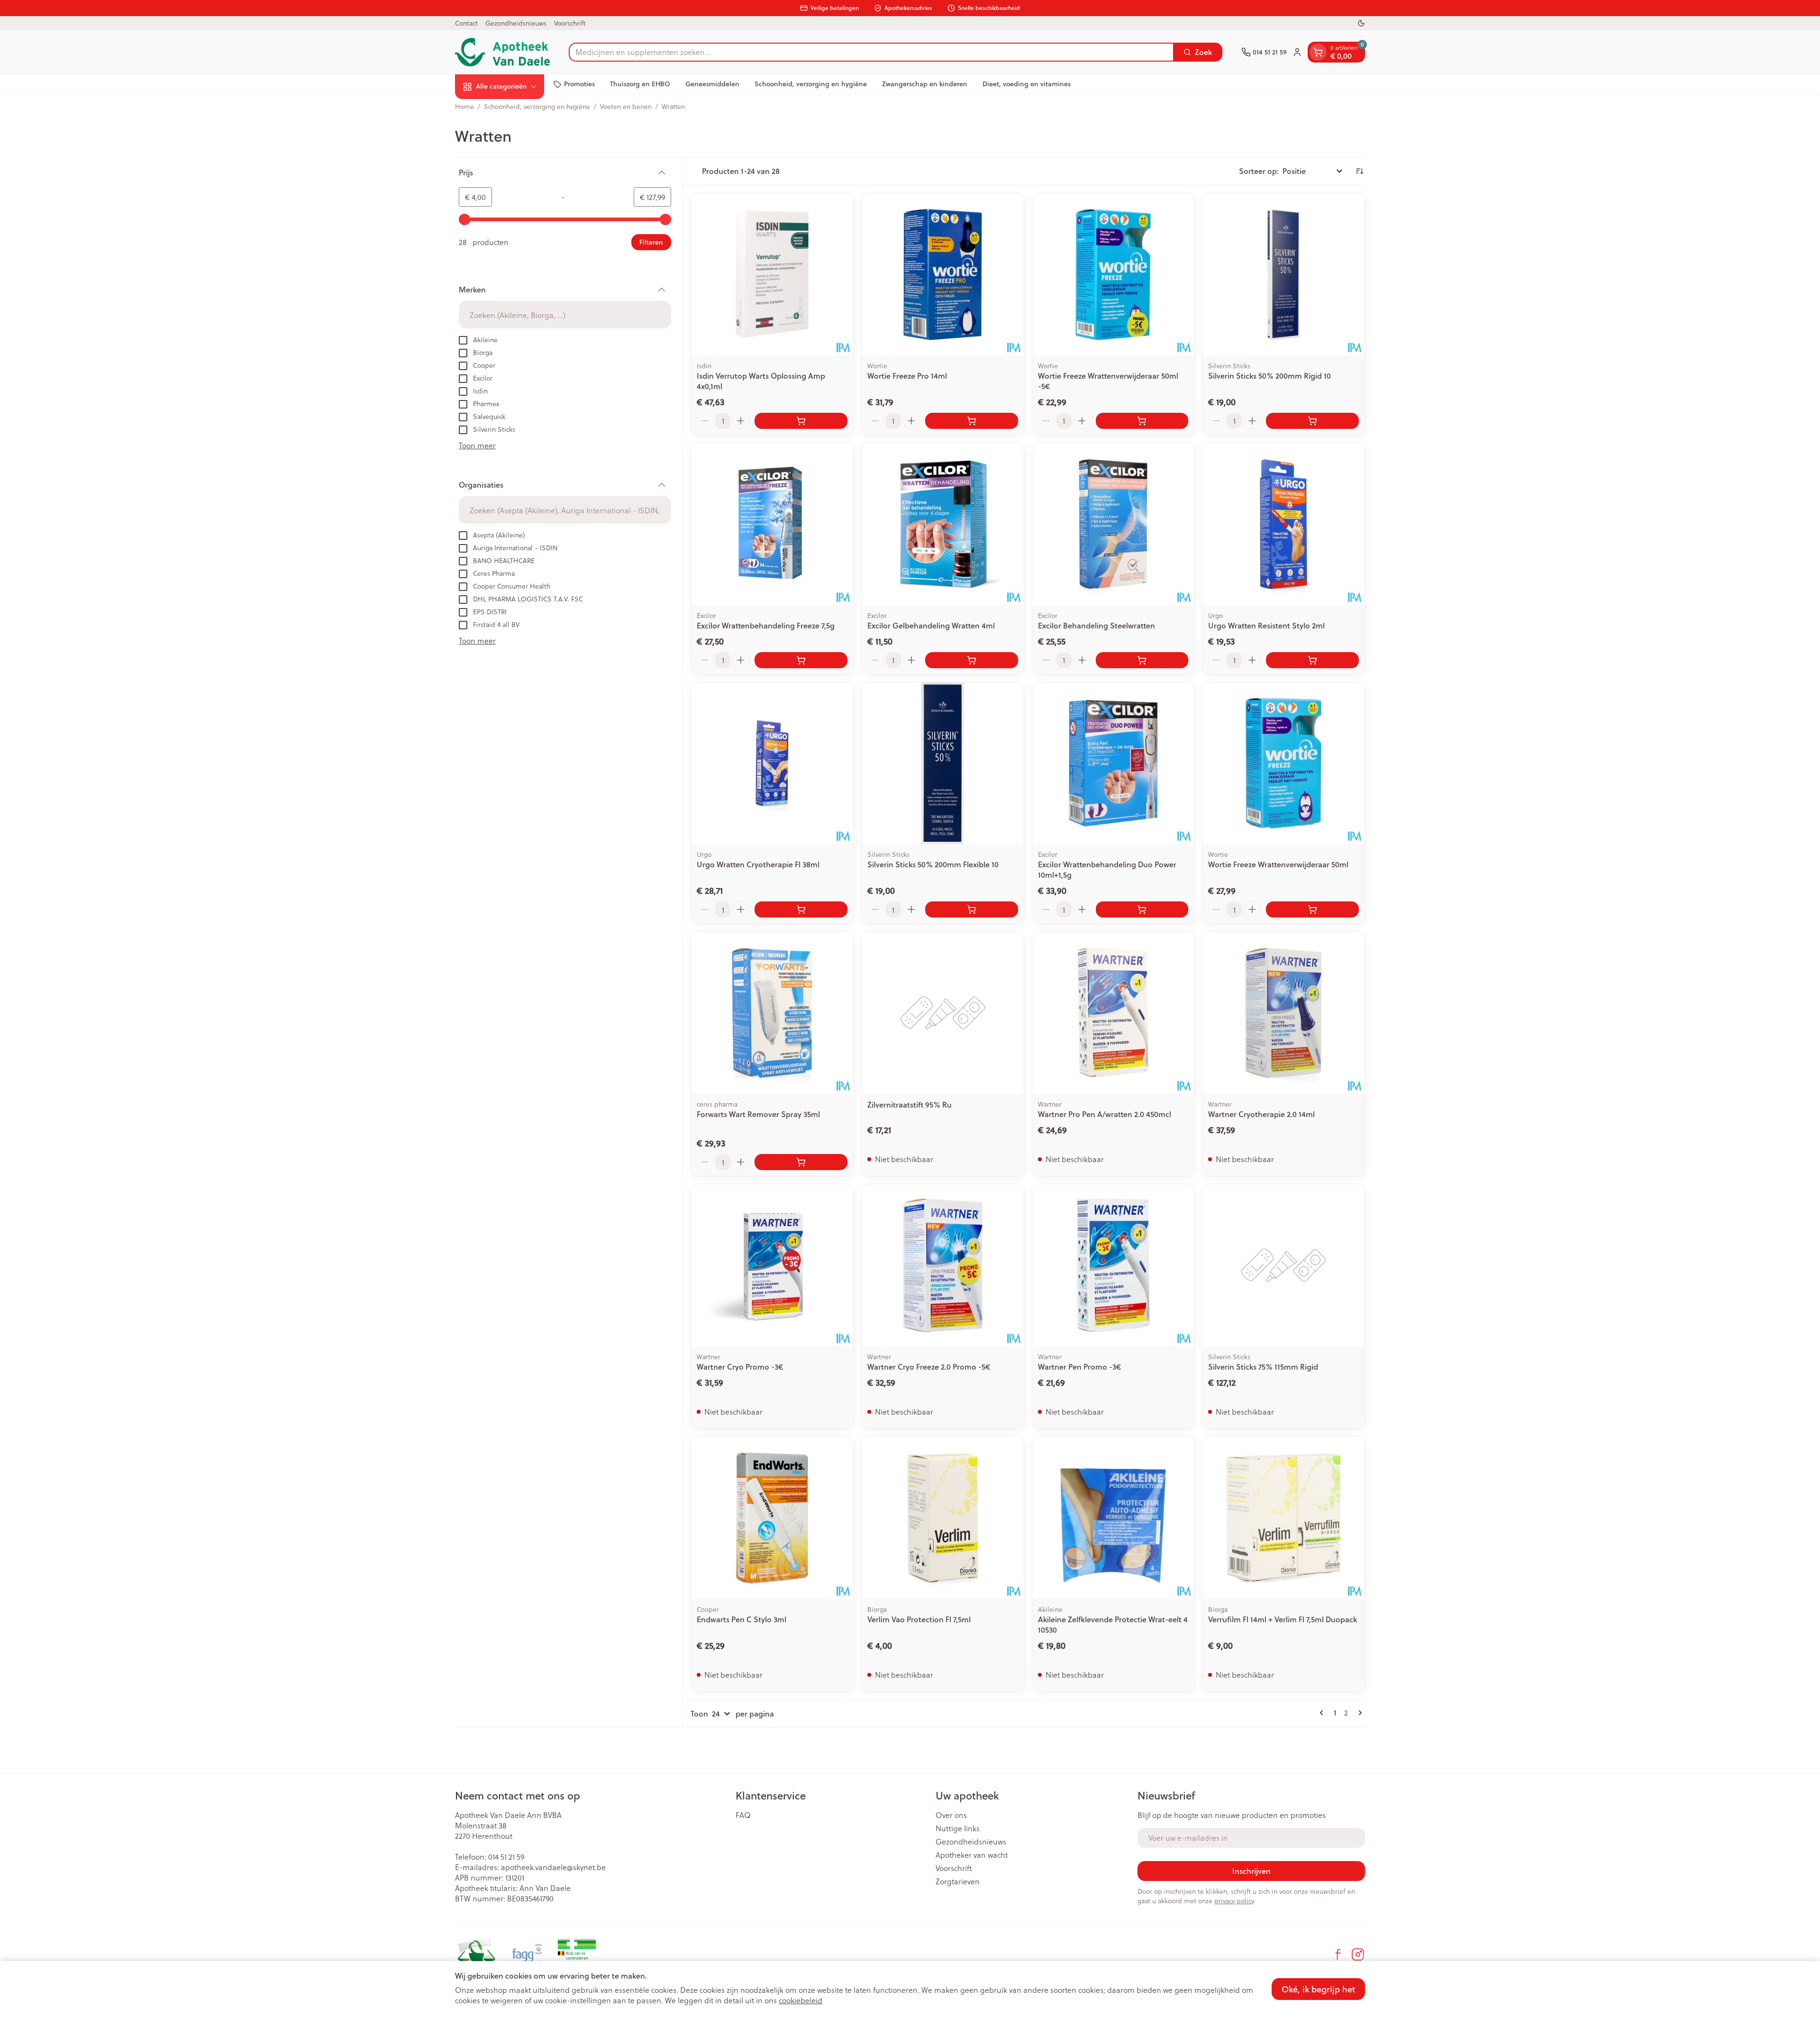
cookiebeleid (801, 2000)
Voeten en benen (626, 107)
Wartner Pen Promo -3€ (1079, 1367)
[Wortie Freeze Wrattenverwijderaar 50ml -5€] (1113, 274)
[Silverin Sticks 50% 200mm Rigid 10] (1283, 274)
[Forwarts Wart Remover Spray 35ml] (772, 1013)
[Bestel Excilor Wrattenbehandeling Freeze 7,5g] (801, 660)
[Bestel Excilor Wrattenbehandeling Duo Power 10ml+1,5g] (1142, 909)
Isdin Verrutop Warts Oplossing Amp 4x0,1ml (761, 381)
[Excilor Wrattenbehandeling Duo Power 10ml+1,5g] (1113, 763)
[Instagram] (1358, 1954)
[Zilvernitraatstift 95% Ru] (943, 1013)
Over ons (951, 1815)
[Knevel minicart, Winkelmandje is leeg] (1318, 52)
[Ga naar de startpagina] (502, 52)
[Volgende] (1358, 1713)
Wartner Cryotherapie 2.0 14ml (1261, 1114)
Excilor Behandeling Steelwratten (1097, 625)
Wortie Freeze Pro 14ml (907, 376)
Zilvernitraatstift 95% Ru (910, 1104)
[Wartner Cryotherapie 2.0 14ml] (1283, 1013)
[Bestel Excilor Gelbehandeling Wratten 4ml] (972, 660)
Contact (466, 23)
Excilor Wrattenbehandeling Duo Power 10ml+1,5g (1107, 869)
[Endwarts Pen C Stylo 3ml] (772, 1518)
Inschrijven (1251, 1871)
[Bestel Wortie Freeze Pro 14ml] (972, 421)
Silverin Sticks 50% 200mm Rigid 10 (1269, 376)
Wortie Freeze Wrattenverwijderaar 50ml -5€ (1108, 381)
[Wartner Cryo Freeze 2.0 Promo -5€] (943, 1265)
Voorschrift (570, 23)
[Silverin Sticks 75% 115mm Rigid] (1283, 1265)
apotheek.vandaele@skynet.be (553, 1867)
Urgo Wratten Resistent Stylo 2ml (1266, 625)
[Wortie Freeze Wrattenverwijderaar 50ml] (1283, 763)
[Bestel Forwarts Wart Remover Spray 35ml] (801, 1162)
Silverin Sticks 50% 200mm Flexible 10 (933, 864)
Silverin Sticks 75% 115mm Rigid (1263, 1367)
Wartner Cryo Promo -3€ (740, 1367)
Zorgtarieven (958, 1881)
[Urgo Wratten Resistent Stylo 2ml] (1283, 524)
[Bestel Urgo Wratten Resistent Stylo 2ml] (1312, 660)
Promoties (579, 84)
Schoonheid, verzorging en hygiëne (811, 84)
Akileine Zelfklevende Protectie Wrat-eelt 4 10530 (1113, 1624)
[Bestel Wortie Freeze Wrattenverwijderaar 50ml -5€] (1142, 421)
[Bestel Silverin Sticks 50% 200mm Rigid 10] (1312, 421)
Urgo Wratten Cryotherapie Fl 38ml (758, 864)
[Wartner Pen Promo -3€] (1113, 1265)
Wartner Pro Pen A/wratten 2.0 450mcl (1105, 1114)
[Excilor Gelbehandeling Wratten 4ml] (943, 524)
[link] (1323, 1713)
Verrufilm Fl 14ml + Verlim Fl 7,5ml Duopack (1283, 1619)
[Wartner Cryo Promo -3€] (772, 1265)
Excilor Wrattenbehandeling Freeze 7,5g (766, 625)
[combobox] (871, 52)
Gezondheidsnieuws (516, 23)
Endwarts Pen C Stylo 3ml (742, 1619)
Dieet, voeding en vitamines (1027, 84)
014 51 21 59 (506, 1857)
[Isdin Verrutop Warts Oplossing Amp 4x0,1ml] (772, 274)
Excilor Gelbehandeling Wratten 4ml (931, 625)
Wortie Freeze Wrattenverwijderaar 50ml (1278, 864)
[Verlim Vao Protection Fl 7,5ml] (943, 1518)
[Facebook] (1338, 1954)
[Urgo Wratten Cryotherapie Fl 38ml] (772, 763)
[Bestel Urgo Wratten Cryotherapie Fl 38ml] (801, 909)
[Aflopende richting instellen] (1359, 171)
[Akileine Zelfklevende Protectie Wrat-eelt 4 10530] (1113, 1518)
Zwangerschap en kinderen (925, 84)
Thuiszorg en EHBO (640, 84)
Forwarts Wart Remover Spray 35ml (758, 1114)
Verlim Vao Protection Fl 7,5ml (919, 1619)
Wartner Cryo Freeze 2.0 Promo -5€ (929, 1367)
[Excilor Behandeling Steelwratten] (1113, 524)
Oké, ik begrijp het (1318, 1989)
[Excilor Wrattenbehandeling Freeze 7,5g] (772, 524)
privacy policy (1234, 1901)
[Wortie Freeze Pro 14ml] (943, 274)
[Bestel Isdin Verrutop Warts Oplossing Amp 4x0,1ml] (801, 421)
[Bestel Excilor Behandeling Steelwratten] (1142, 660)
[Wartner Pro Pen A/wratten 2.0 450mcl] (1113, 1013)
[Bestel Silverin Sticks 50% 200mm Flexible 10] (972, 909)
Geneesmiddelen (712, 84)
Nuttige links (958, 1828)
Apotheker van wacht (972, 1855)
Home (464, 107)
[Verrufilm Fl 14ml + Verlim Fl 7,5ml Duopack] (1283, 1518)
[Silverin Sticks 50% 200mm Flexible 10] (943, 763)
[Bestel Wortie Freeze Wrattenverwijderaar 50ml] (1312, 909)
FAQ (743, 1815)
